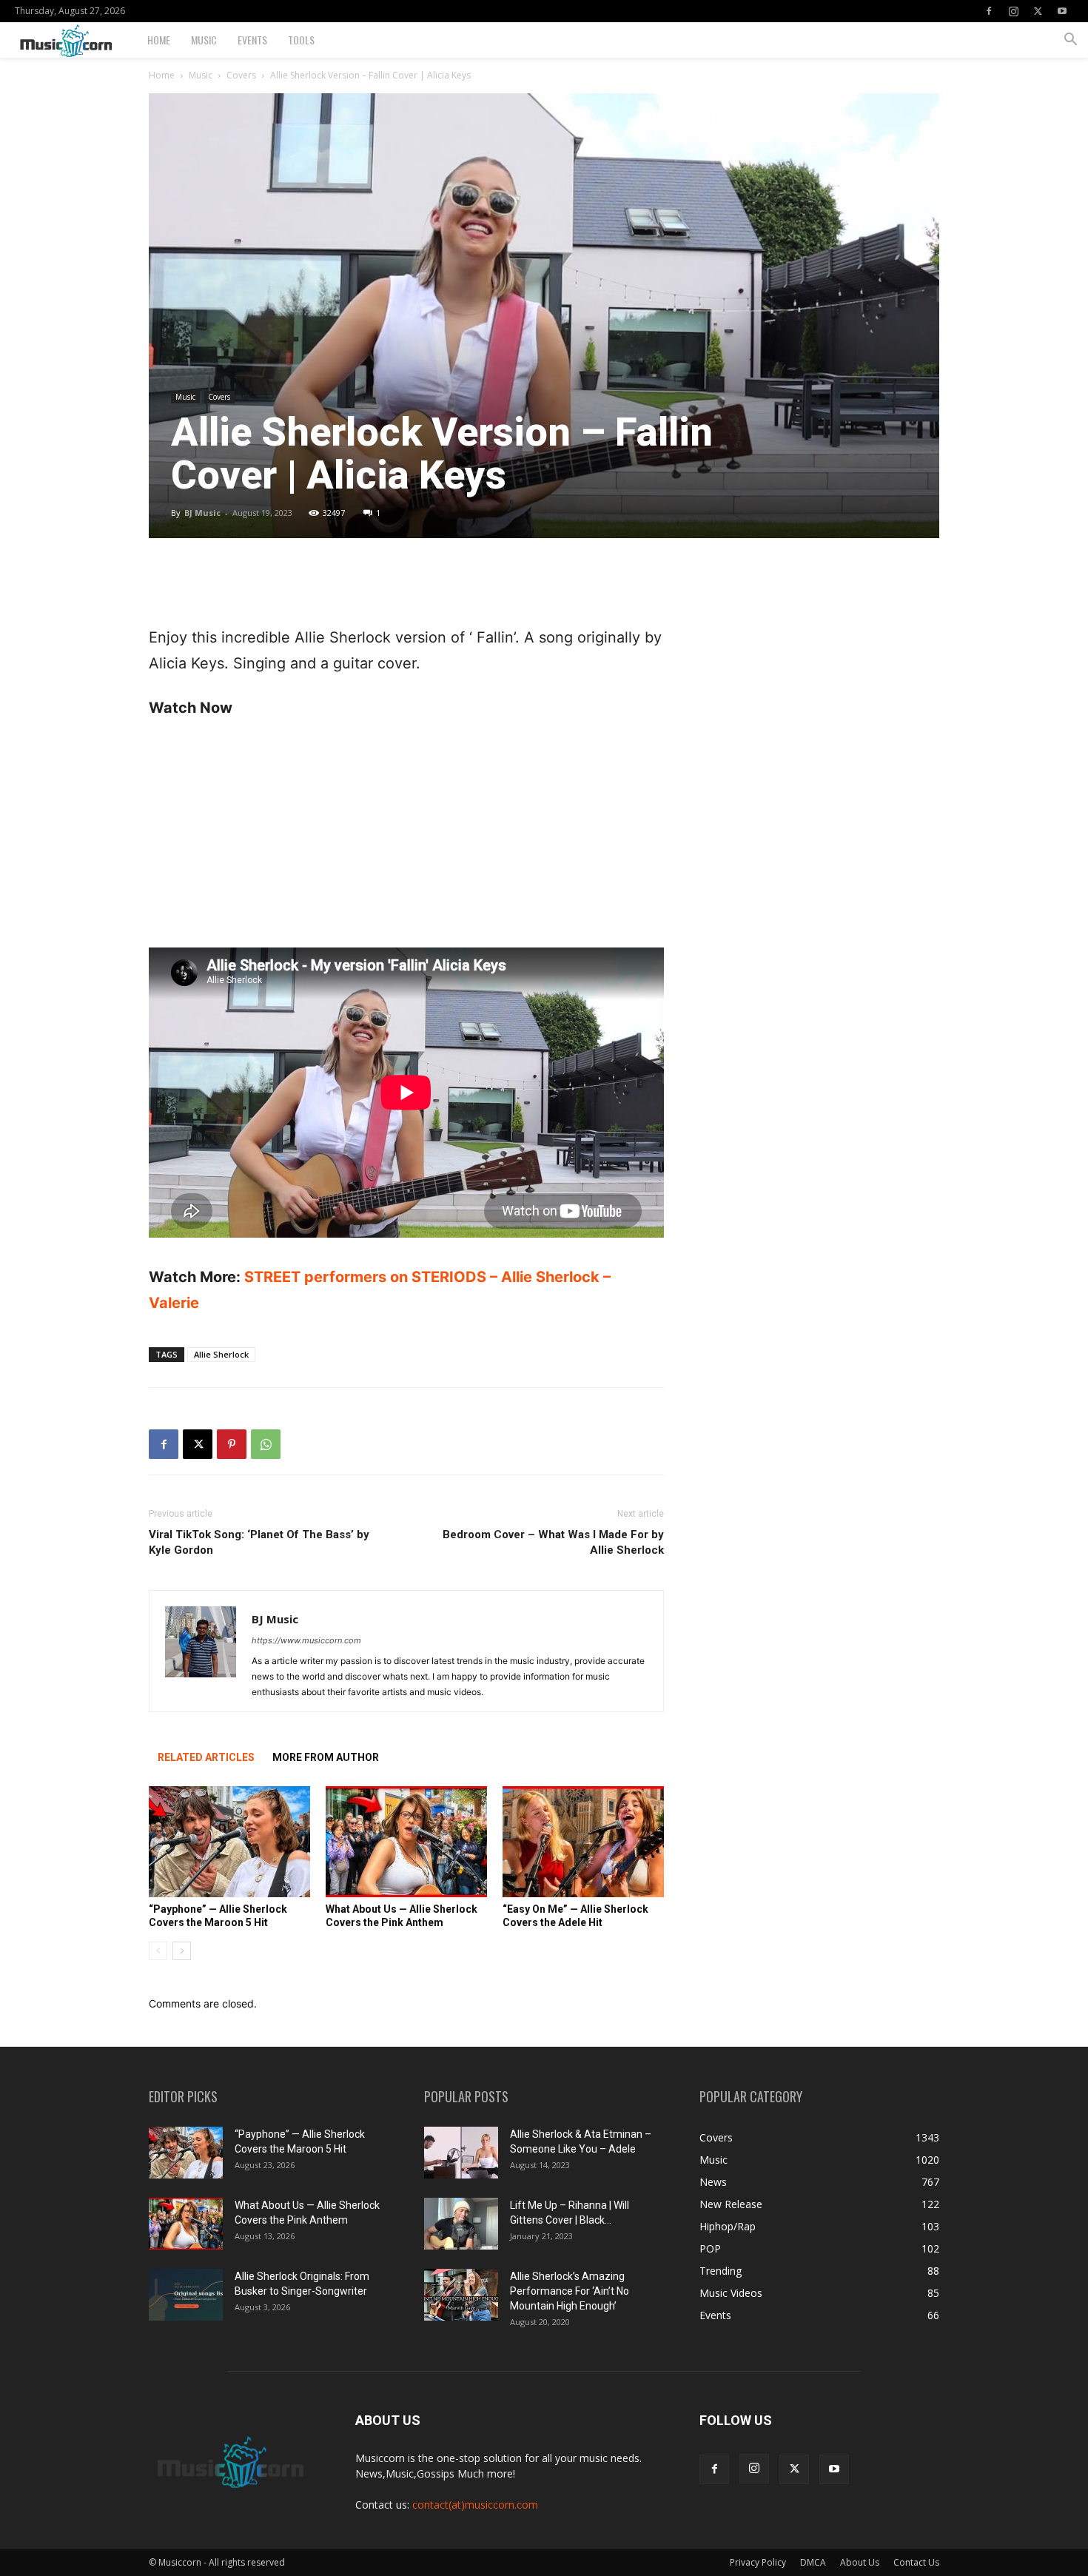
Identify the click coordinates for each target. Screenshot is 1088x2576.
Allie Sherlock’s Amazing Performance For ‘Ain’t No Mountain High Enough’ (570, 2291)
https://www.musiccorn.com (306, 1640)
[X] (1038, 11)
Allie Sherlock (221, 1354)
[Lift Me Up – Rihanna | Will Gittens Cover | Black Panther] (461, 2224)
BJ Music (202, 513)
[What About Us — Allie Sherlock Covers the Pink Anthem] (406, 1842)
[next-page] (182, 1951)
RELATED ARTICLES (206, 1757)
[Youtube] (1062, 11)
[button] (1070, 41)
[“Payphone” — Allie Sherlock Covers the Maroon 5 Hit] (229, 1842)
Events (252, 40)
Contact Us (916, 2562)
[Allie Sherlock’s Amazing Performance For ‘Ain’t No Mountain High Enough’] (461, 2295)
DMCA (813, 2562)
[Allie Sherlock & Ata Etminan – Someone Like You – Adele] (461, 2153)
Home (159, 40)
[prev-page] (158, 1951)
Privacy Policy (758, 2562)
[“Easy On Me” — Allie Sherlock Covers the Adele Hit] (583, 1842)
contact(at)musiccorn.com (475, 2505)
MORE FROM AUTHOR (326, 1757)
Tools (301, 40)
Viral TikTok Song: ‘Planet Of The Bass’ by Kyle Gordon (259, 1542)
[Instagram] (1013, 11)
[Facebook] (989, 11)
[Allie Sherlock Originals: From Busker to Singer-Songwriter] (186, 2295)
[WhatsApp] (266, 1444)
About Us (860, 2562)
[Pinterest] (232, 1444)
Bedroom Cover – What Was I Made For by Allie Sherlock (553, 1542)
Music (204, 40)
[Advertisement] (406, 587)
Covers (241, 75)
